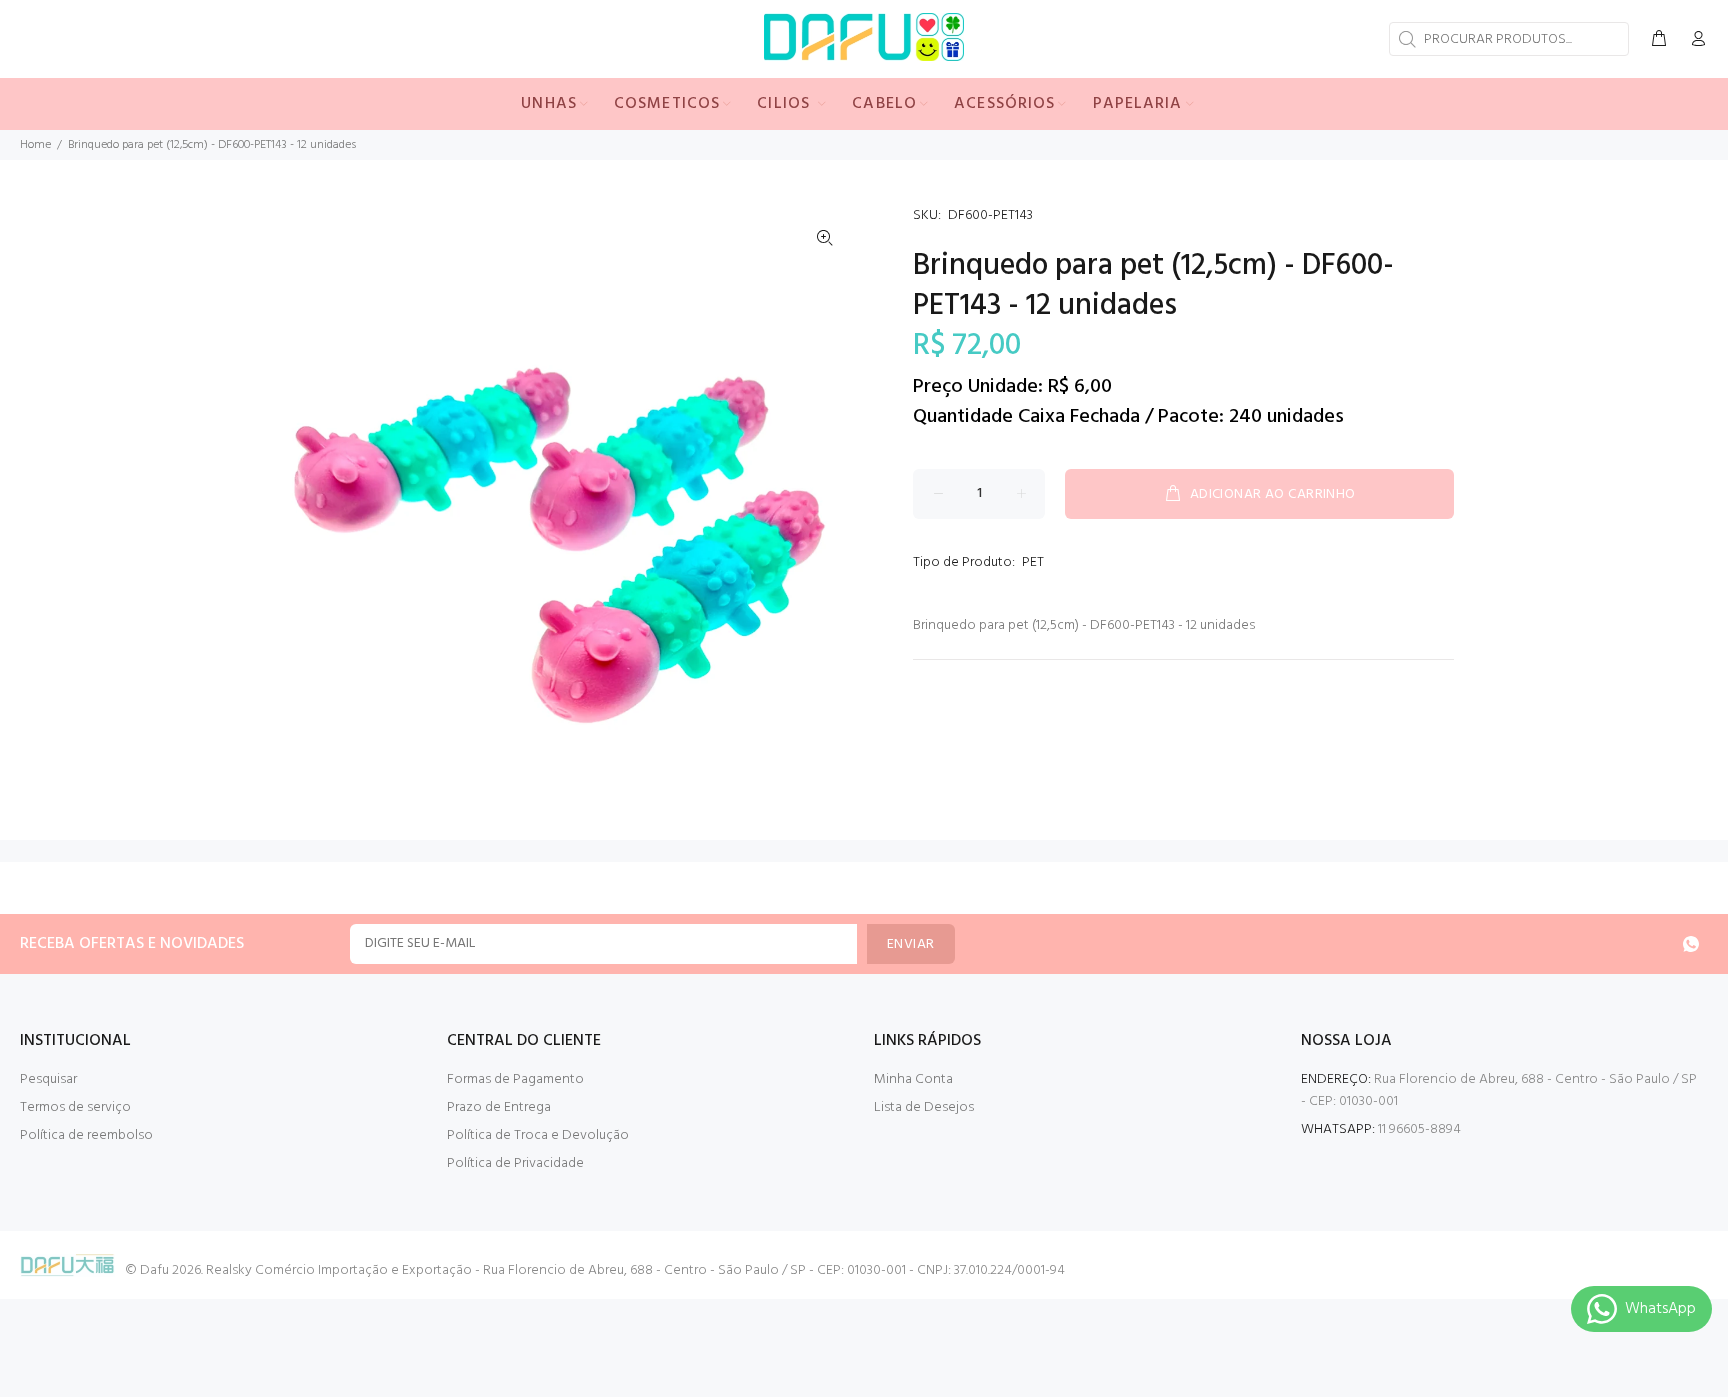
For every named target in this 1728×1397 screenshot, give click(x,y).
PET (1033, 562)
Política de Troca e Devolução (538, 1135)
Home (35, 145)
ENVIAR (911, 944)
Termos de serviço (75, 1107)
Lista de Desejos (924, 1107)
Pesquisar (48, 1079)
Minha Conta (913, 1079)
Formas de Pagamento (515, 1079)
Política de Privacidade (515, 1163)
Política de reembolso (86, 1135)
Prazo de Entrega (499, 1107)
